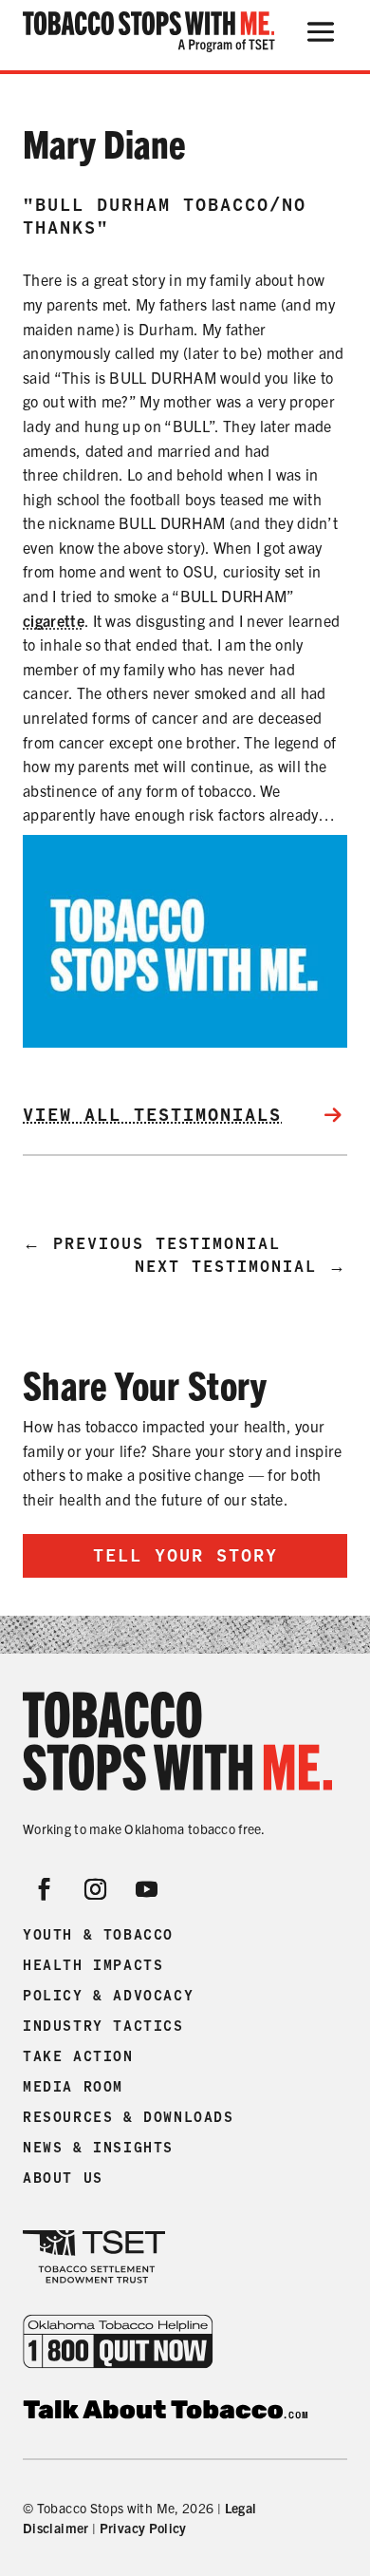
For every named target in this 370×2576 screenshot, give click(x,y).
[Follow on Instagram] (96, 1889)
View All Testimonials (152, 1115)
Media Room (73, 2087)
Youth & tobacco (98, 1935)
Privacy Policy (143, 2528)
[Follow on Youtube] (147, 1889)
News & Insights (98, 2148)
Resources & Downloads (129, 2117)
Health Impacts (93, 1965)
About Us (63, 2178)
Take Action (78, 2056)
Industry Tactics (103, 2026)
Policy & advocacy (108, 1996)
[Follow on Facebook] (45, 1889)
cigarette (54, 620)
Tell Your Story (185, 1555)
